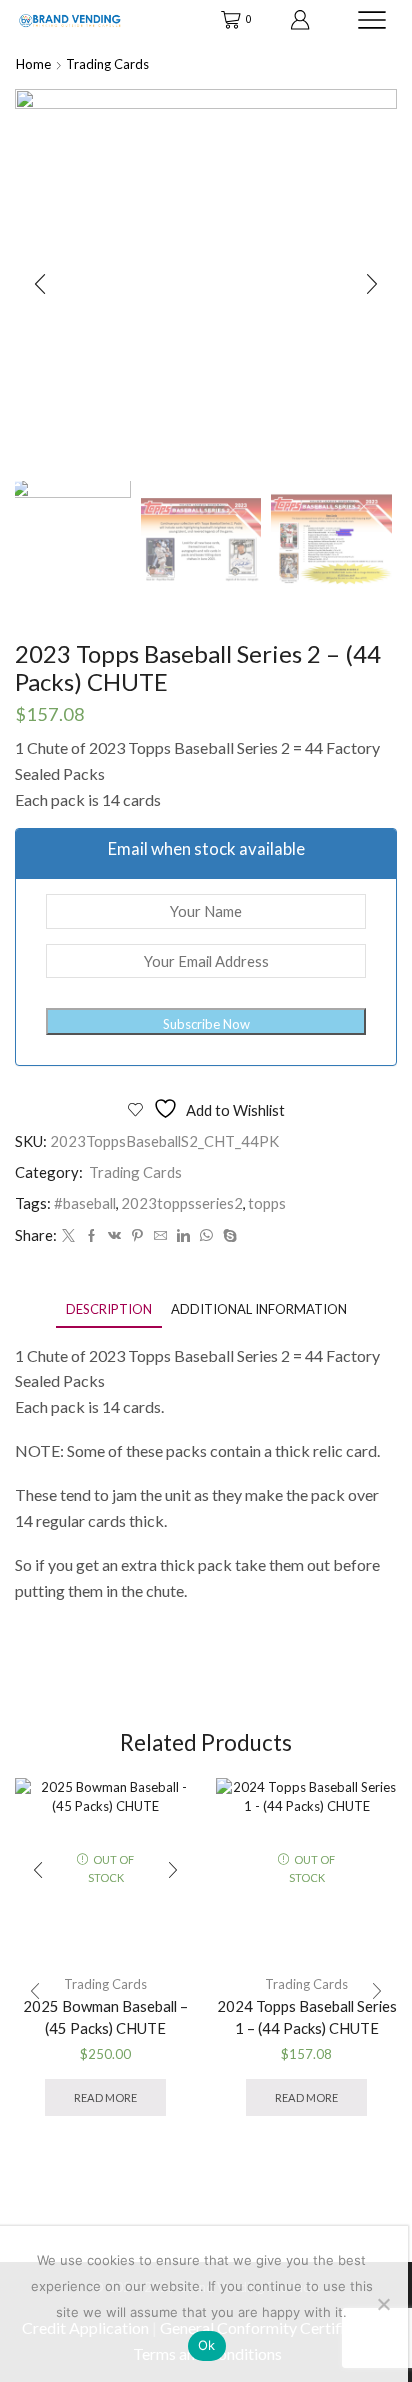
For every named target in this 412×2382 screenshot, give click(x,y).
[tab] (109, 1309)
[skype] (227, 1236)
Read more (105, 2097)
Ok (207, 2345)
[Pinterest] (137, 1236)
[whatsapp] (206, 1236)
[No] (383, 2304)
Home (33, 64)
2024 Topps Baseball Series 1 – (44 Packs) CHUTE (307, 2017)
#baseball (85, 1203)
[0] (223, 20)
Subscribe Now (206, 1024)
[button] (40, 285)
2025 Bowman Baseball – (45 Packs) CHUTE (105, 2017)
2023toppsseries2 (182, 1203)
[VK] (114, 1236)
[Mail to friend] (160, 1236)
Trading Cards (107, 64)
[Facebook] (91, 1236)
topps (267, 1203)
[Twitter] (68, 1236)
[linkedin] (183, 1236)
